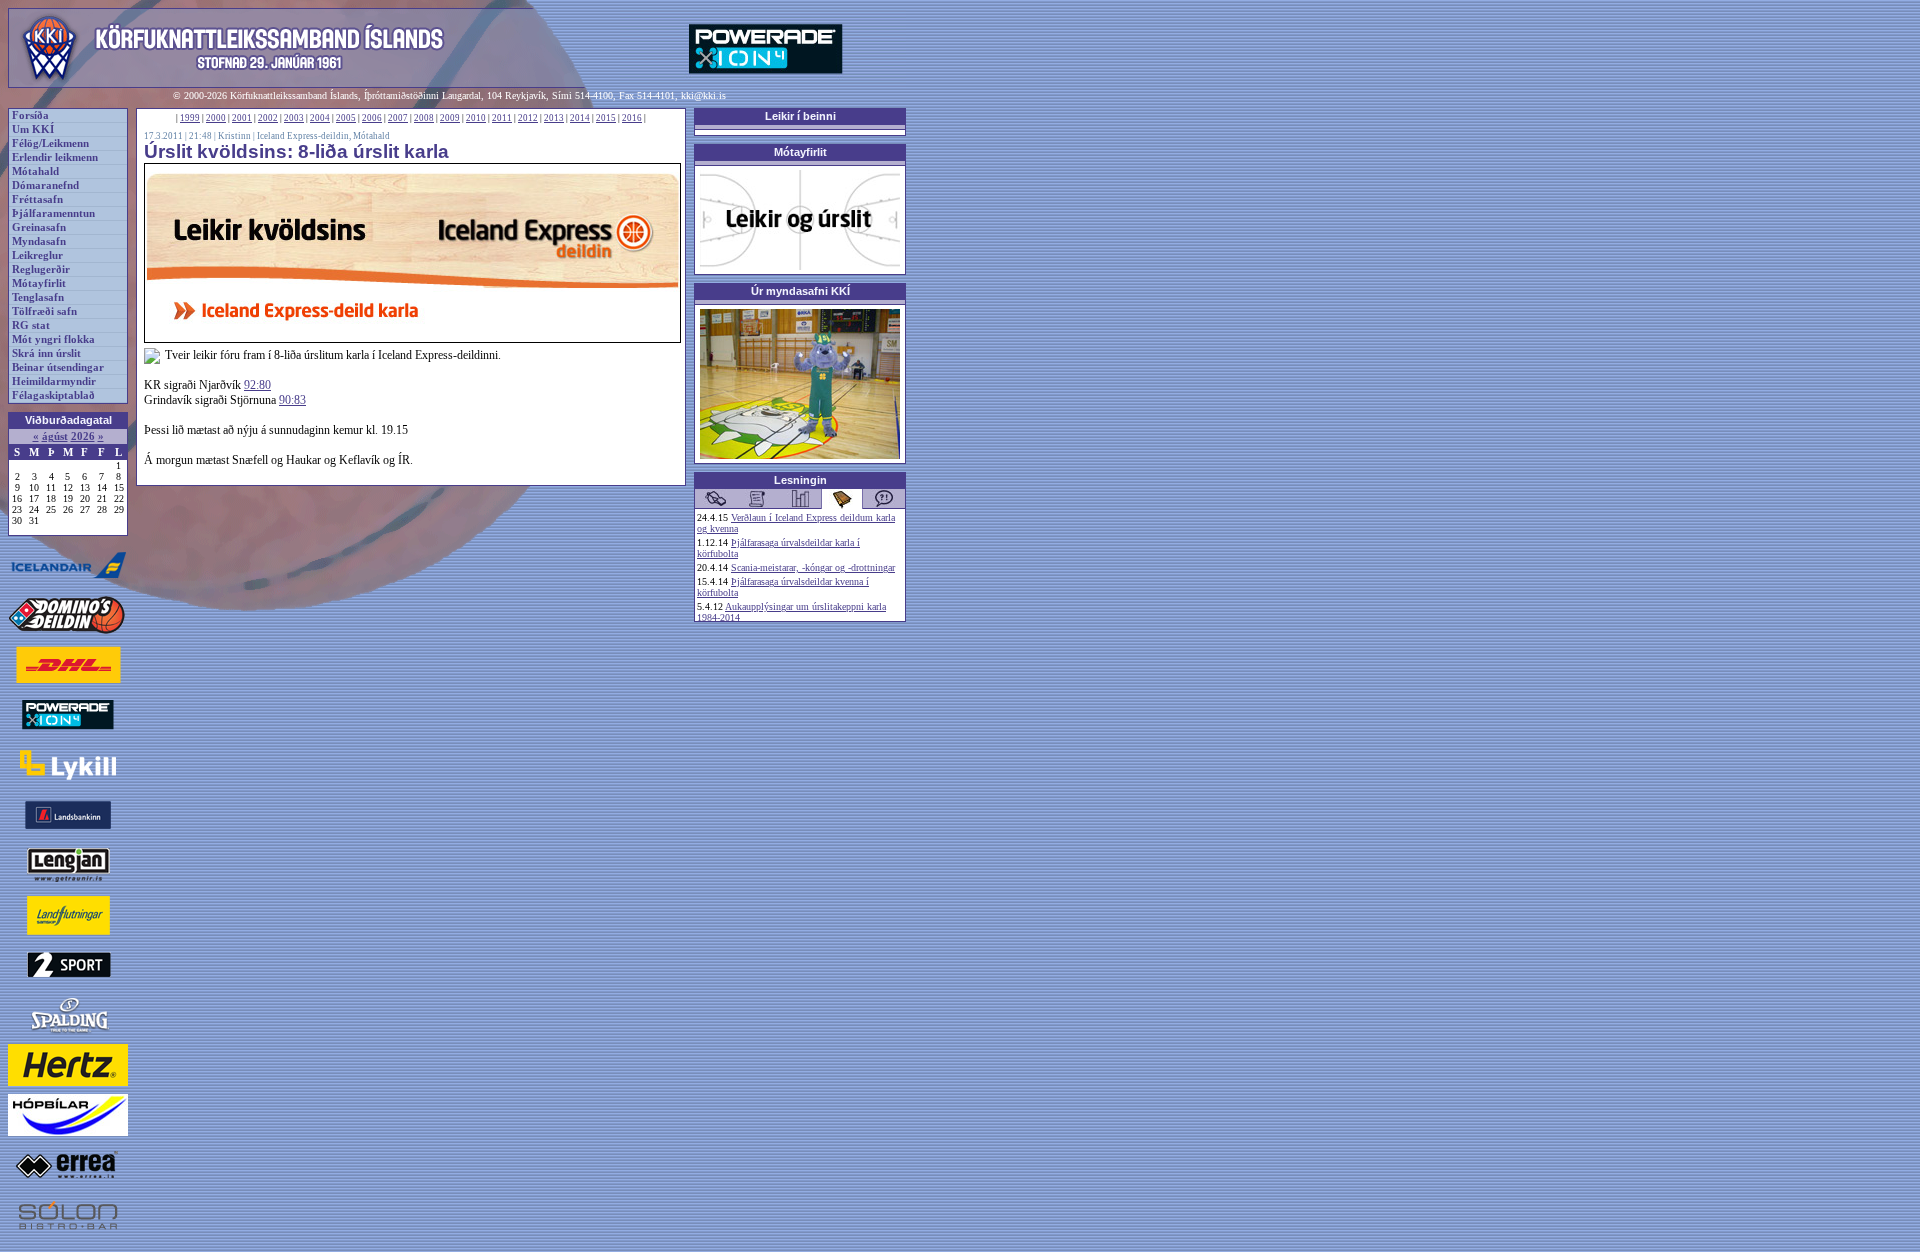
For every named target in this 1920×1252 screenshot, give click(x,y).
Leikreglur (37, 255)
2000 (216, 118)
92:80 (257, 385)
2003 (294, 118)
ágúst (55, 436)
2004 (320, 118)
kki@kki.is (703, 95)
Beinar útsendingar (58, 367)
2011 (502, 118)
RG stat (31, 325)
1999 (190, 118)
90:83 (292, 400)
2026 (83, 436)
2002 (268, 118)
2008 (424, 118)
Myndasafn (39, 241)
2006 (372, 118)
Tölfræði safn (44, 311)
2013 (554, 118)
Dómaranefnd (45, 185)
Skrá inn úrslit (46, 353)
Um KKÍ (33, 129)
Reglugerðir (41, 269)
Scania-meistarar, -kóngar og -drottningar (813, 567)
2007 (398, 118)
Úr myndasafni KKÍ (800, 291)
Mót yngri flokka (53, 339)
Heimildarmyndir (54, 381)
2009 (450, 118)
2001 (242, 118)
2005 (346, 118)
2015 (606, 118)
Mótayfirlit (39, 283)
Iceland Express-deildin (303, 136)
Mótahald (35, 171)
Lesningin (800, 480)
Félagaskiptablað (53, 395)
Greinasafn (39, 227)
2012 (528, 118)
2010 (476, 118)
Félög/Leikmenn (50, 143)
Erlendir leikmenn (55, 157)
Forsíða (30, 115)
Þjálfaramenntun (53, 213)
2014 (580, 118)
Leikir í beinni (800, 116)
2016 (632, 118)
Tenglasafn (38, 297)
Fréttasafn (37, 199)
